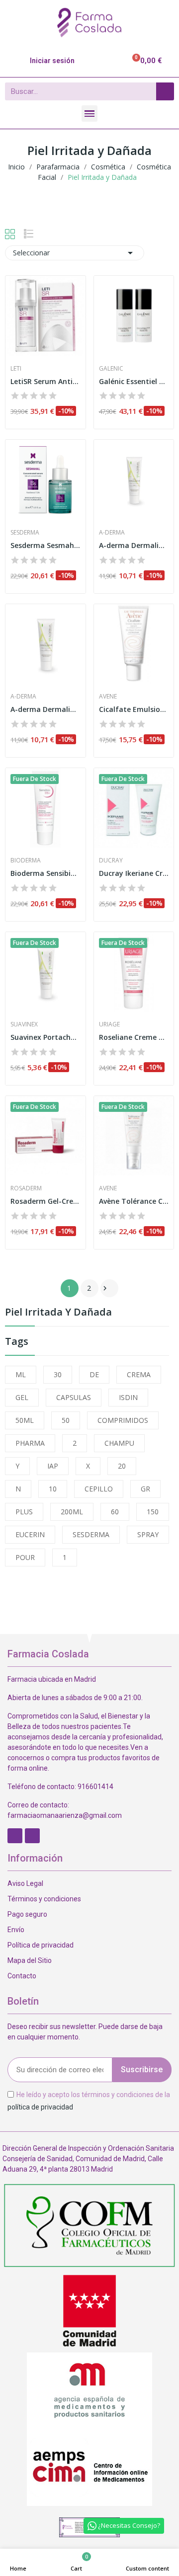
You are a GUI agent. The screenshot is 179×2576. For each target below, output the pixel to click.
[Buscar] (165, 91)
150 (153, 1512)
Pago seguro (27, 1914)
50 (66, 1420)
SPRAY (148, 1534)
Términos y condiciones (44, 1899)
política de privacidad (40, 2107)
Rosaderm (26, 1188)
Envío (16, 1930)
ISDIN (128, 1397)
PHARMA (30, 1443)
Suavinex (24, 1024)
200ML (72, 1512)
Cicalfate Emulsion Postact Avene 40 (134, 709)
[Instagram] (32, 1836)
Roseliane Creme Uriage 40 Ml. (134, 1037)
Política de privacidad (41, 1945)
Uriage (109, 1024)
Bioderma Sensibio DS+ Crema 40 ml (45, 873)
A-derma (112, 533)
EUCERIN (30, 1534)
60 (115, 1512)
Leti (16, 369)
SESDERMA (91, 1534)
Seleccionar (75, 253)
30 (58, 1374)
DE (94, 1374)
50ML (25, 1420)
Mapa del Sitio (30, 1960)
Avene (108, 697)
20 (122, 1466)
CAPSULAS (74, 1397)
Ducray (111, 860)
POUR (25, 1557)
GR (145, 1489)
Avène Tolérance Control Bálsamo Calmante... (134, 1201)
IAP (53, 1466)
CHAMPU (119, 1443)
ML (21, 1374)
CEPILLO (99, 1489)
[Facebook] (15, 1836)
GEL (22, 1397)
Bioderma (26, 860)
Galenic (111, 369)
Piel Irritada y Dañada (58, 1313)
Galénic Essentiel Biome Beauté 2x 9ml (134, 381)
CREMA (139, 1374)
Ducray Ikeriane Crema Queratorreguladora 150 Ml (134, 873)
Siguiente (105, 1288)
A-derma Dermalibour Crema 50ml (134, 545)
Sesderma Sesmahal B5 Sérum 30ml (45, 545)
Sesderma (25, 533)
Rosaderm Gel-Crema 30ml (45, 1201)
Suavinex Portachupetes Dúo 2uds (45, 1037)
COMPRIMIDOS (123, 1420)
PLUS (24, 1512)
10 (53, 1489)
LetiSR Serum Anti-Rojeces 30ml (45, 381)
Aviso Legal (25, 1883)
